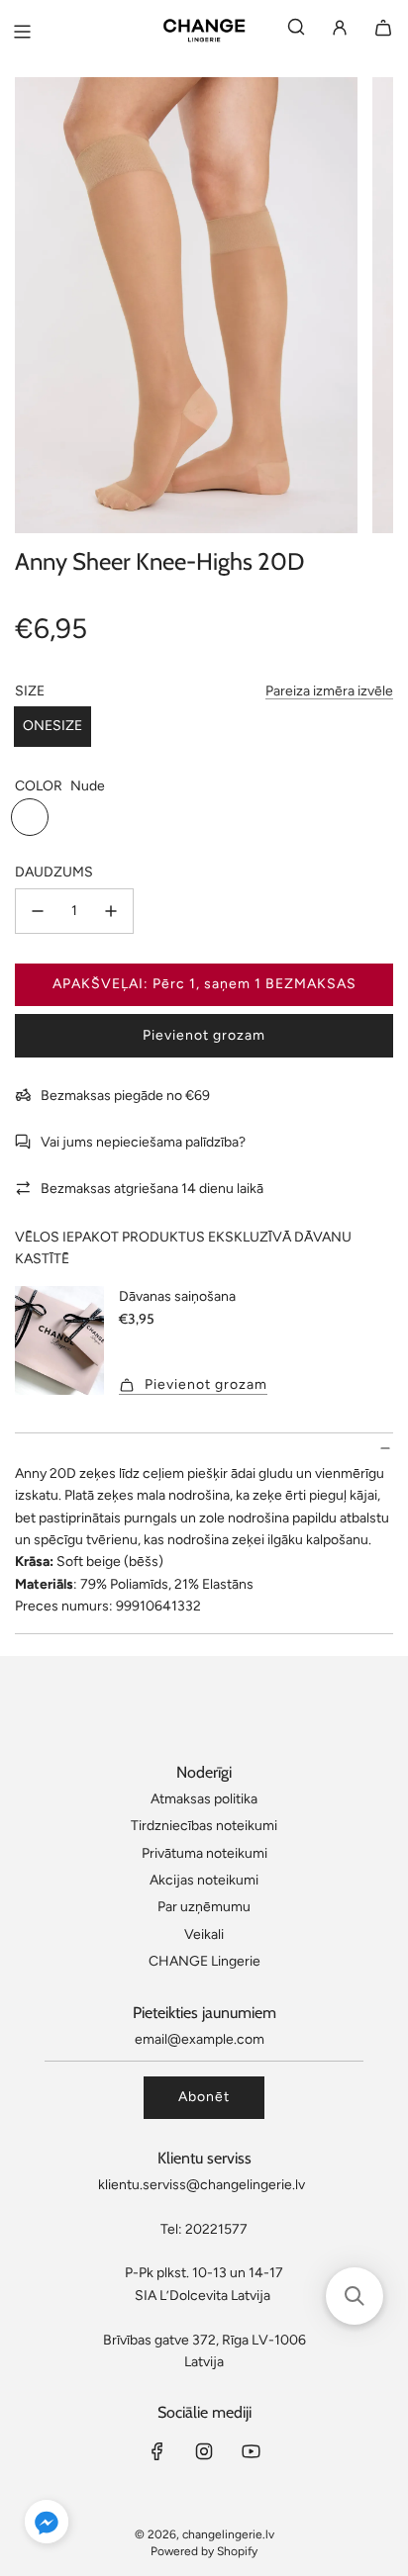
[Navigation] (22, 32)
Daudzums (54, 872)
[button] (47, 2525)
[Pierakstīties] (340, 31)
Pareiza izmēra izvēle (329, 691)
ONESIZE (52, 726)
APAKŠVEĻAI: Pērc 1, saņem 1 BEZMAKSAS (204, 984)
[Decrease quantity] (38, 911)
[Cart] (383, 31)
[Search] (296, 31)
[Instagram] (204, 2451)
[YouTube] (251, 2451)
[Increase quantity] (111, 911)
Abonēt (204, 2097)
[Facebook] (157, 2451)
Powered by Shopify (204, 2551)
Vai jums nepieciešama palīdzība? (143, 1142)
